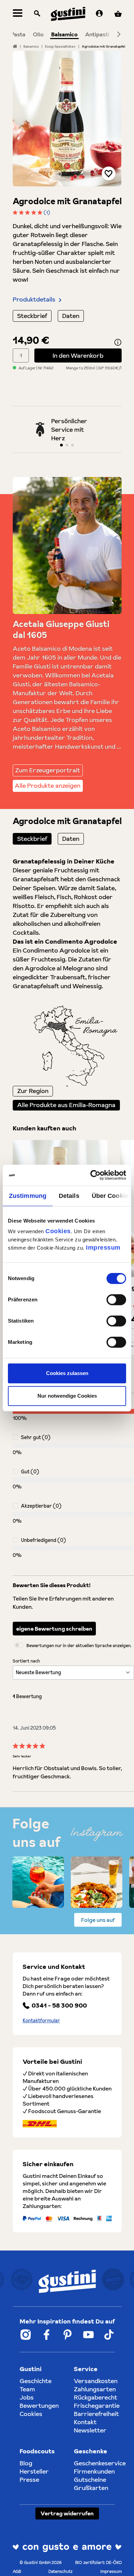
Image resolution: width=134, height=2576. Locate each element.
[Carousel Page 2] (67, 445)
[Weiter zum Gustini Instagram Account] (26, 2335)
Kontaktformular (41, 2021)
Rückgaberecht (96, 2397)
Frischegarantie (97, 2406)
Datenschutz (60, 2571)
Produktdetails (34, 299)
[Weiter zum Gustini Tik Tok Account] (109, 2335)
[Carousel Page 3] (72, 445)
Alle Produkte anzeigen (48, 786)
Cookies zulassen (67, 1373)
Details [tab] (69, 1196)
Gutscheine (90, 2480)
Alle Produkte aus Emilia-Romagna (66, 1105)
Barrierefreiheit (96, 2414)
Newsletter (90, 2430)
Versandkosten (96, 2381)
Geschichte (36, 2381)
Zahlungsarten (95, 2389)
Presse (29, 2480)
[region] (67, 119)
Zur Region (33, 1091)
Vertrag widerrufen (67, 2513)
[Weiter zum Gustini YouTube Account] (88, 2335)
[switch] (116, 1300)
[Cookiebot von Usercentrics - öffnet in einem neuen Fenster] (96, 1175)
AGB (17, 2571)
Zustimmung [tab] (28, 1196)
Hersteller (34, 2471)
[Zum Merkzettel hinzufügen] (109, 173)
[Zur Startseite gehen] (68, 14)
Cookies (58, 1231)
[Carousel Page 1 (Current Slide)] (62, 445)
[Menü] (18, 14)
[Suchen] (37, 14)
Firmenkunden (94, 2471)
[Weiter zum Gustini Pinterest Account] (68, 2335)
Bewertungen (39, 2406)
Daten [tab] (71, 839)
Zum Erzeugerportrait (48, 770)
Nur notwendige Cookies (67, 1396)
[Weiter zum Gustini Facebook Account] (47, 2335)
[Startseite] (15, 46)
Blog (26, 2463)
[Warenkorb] (118, 14)
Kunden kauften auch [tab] (44, 1128)
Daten (71, 316)
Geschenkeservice (100, 2463)
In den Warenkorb (78, 355)
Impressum (103, 1248)
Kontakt (85, 2422)
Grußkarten (91, 2488)
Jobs (27, 2397)
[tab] (32, 839)
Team (27, 2389)
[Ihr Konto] (99, 14)
